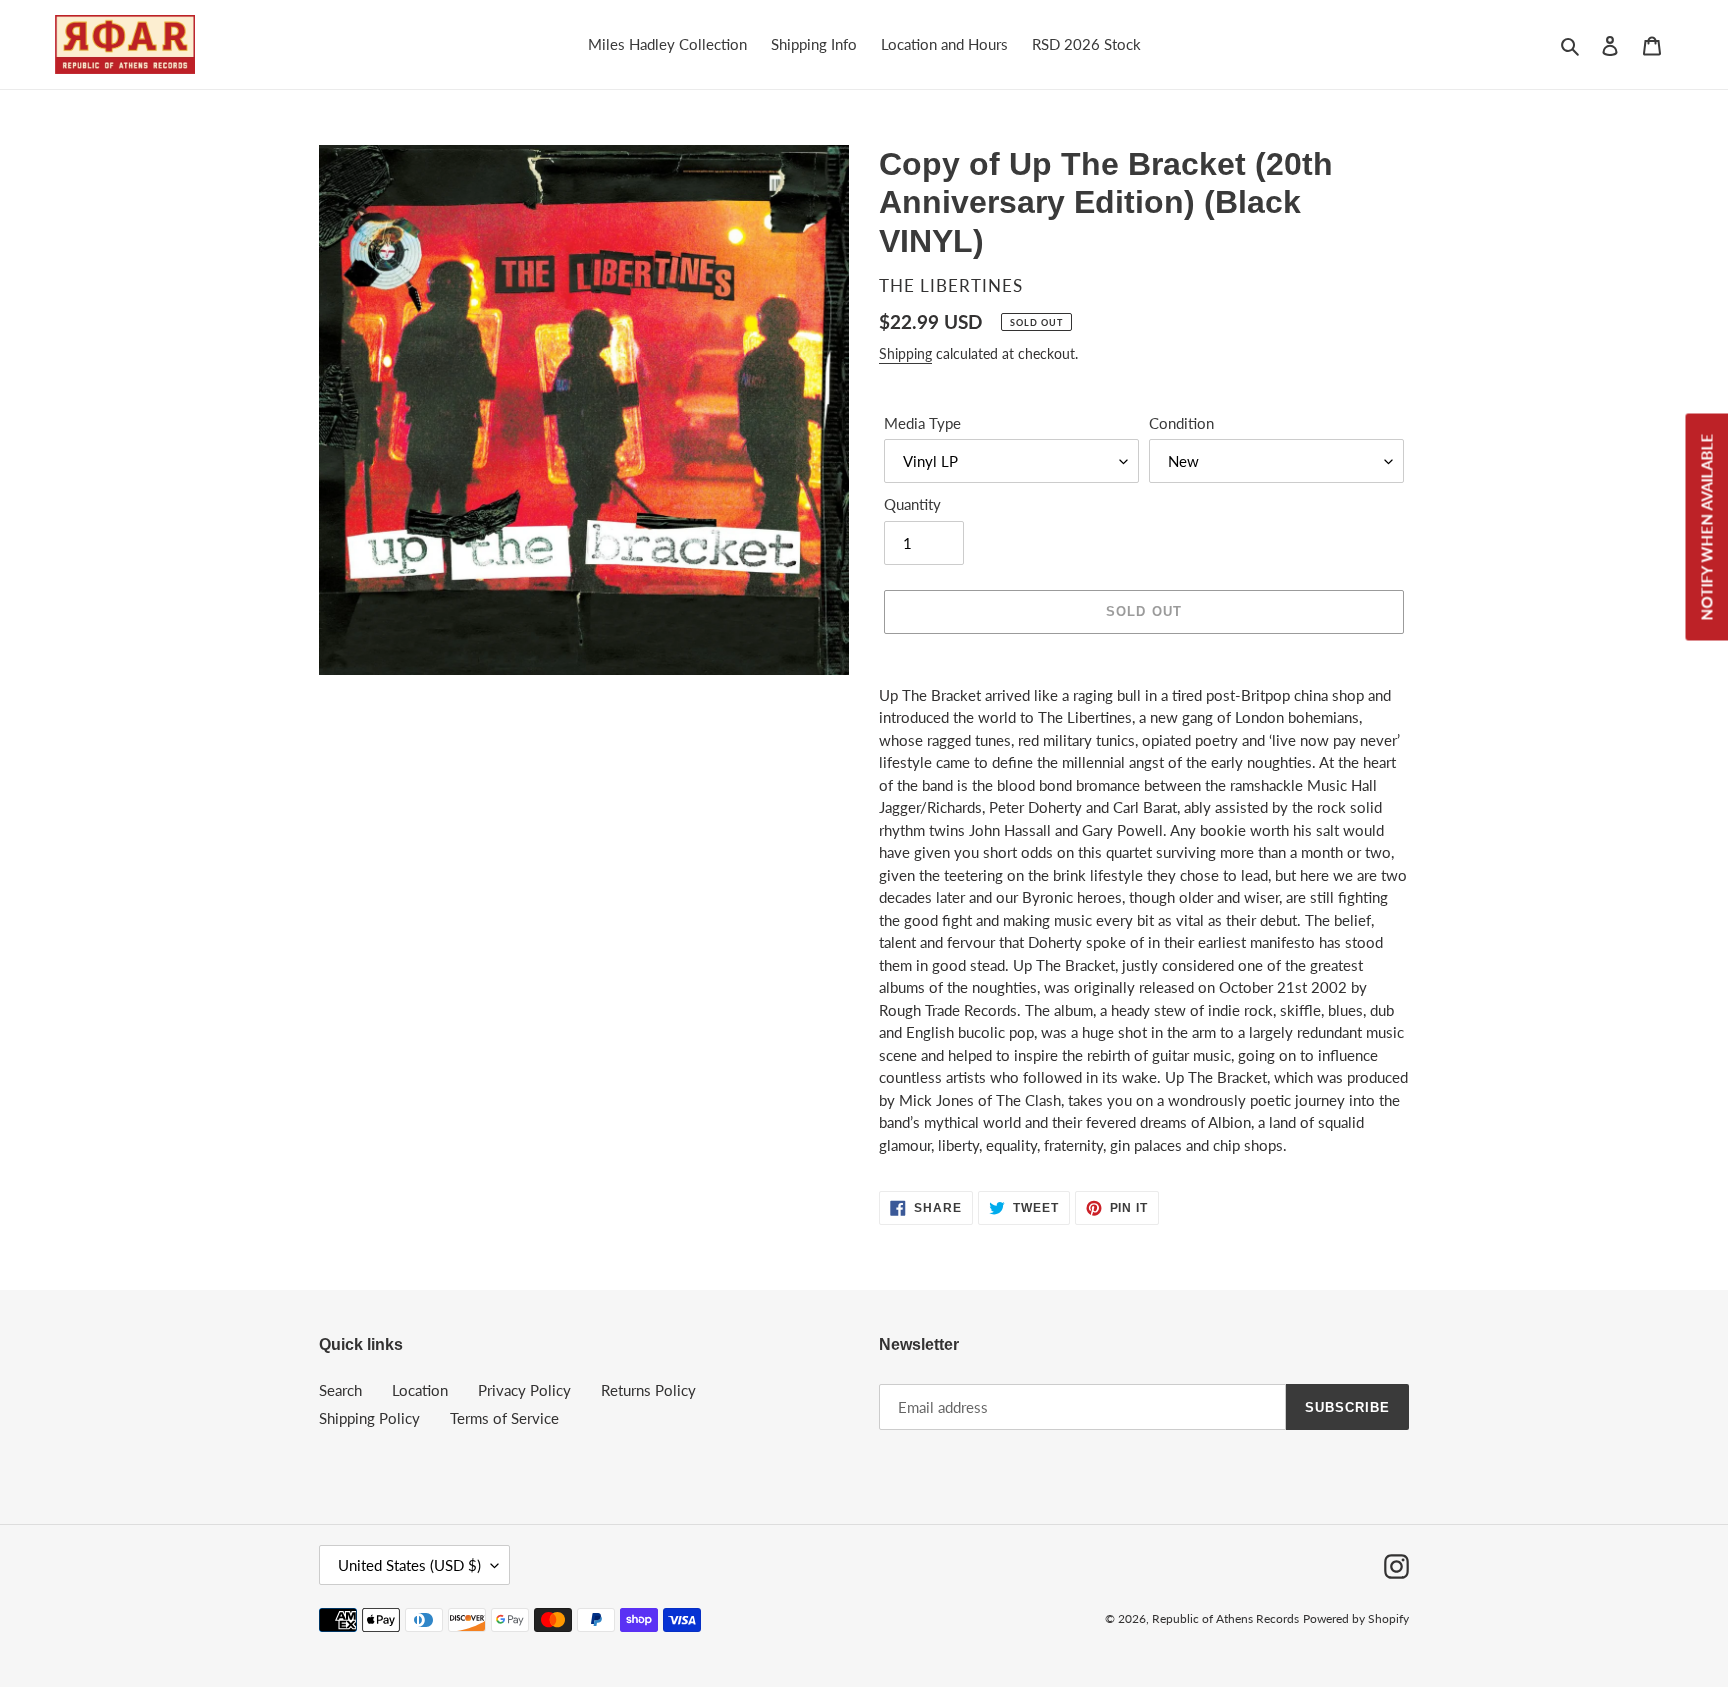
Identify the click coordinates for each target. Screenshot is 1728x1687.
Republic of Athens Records (1225, 1618)
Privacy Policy (524, 1390)
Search (340, 1390)
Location (420, 1390)
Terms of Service (504, 1418)
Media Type (922, 423)
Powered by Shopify (1356, 1618)
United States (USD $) (409, 1565)
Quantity (912, 504)
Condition (1181, 423)
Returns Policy (648, 1390)
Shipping (905, 353)
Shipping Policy (369, 1418)
